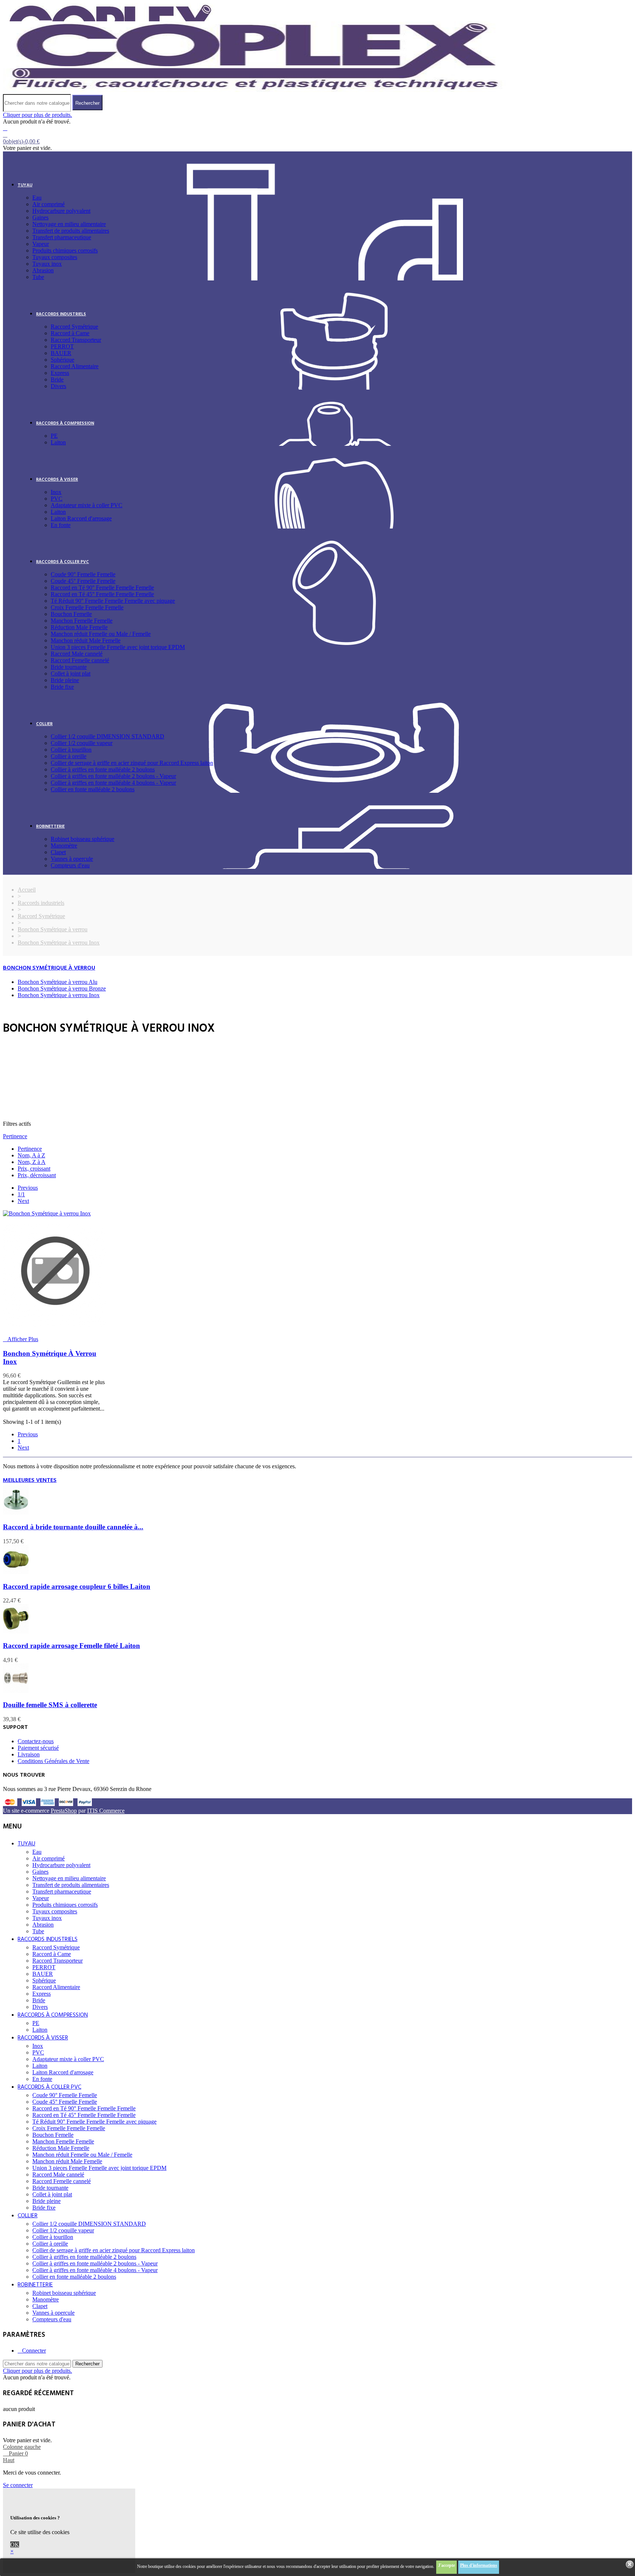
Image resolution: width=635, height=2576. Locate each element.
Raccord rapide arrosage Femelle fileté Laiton (71, 1646)
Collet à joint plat (71, 673)
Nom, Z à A (32, 1162)
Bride (57, 379)
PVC (57, 499)
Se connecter (18, 2485)
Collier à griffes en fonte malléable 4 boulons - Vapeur (113, 783)
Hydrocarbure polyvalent (61, 211)
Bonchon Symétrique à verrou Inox (59, 995)
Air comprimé (49, 204)
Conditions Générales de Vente (53, 1761)
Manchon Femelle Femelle (82, 621)
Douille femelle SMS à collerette (50, 1705)
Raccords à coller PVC (62, 562)
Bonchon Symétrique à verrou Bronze (62, 988)
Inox (56, 492)
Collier (44, 724)
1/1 (21, 1194)
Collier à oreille (69, 756)
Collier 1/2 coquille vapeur (82, 743)
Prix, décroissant (37, 1175)
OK (15, 2545)
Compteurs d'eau (70, 865)
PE (54, 436)
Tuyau (25, 185)
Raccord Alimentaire (75, 366)
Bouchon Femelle (71, 614)
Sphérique (62, 360)
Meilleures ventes (30, 1480)
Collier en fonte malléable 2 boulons (93, 789)
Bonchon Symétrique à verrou (49, 968)
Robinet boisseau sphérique (82, 839)
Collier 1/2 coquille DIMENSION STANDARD (107, 736)
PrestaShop (64, 1811)
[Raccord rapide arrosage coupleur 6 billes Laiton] (16, 1572)
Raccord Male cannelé (77, 654)
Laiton (58, 442)
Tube (38, 277)
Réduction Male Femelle (79, 627)
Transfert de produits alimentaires (71, 231)
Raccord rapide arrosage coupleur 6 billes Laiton (77, 1586)
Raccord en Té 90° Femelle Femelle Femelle (102, 587)
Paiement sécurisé (38, 1748)
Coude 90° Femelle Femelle (83, 574)
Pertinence (15, 1136)
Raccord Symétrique (74, 327)
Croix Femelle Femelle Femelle (87, 607)
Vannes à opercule (72, 859)
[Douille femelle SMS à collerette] (16, 1691)
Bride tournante (69, 667)
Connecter (34, 2351)
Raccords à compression (65, 423)
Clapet (58, 852)
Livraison (29, 1754)
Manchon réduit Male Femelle (86, 640)
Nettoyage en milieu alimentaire (69, 224)
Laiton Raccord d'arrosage (81, 518)
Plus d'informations (479, 2565)
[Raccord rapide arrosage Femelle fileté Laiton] (16, 1631)
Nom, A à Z (31, 1155)
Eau (37, 198)
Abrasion (43, 270)
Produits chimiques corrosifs (65, 250)
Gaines (40, 217)
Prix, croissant (34, 1169)
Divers (58, 386)
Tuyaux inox (47, 264)
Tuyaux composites (55, 257)
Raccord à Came (70, 333)
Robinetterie (50, 827)
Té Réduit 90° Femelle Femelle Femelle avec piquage (113, 601)
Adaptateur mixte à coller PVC (87, 505)
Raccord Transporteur (76, 340)
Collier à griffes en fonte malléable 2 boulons (103, 769)
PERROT (62, 346)
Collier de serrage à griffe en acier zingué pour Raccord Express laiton (132, 763)
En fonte (61, 525)
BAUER (61, 353)
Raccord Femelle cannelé (80, 660)
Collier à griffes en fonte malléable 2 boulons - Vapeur (113, 776)
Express (60, 373)
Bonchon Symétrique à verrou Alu (58, 982)
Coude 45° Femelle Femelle (83, 581)
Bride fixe (62, 687)
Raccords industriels (61, 314)
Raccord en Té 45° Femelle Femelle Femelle (102, 594)
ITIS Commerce (106, 1811)
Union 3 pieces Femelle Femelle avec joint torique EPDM (118, 647)
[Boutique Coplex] (255, 91)
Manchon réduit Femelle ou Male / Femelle (101, 634)
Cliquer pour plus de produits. (37, 115)
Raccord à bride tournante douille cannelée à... (73, 1527)
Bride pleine (65, 680)
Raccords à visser (57, 480)
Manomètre (64, 845)
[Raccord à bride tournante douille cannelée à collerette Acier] (16, 1513)
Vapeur (41, 244)
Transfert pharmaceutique (62, 237)
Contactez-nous (36, 1741)
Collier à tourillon (71, 750)
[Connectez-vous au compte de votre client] (5, 128)
